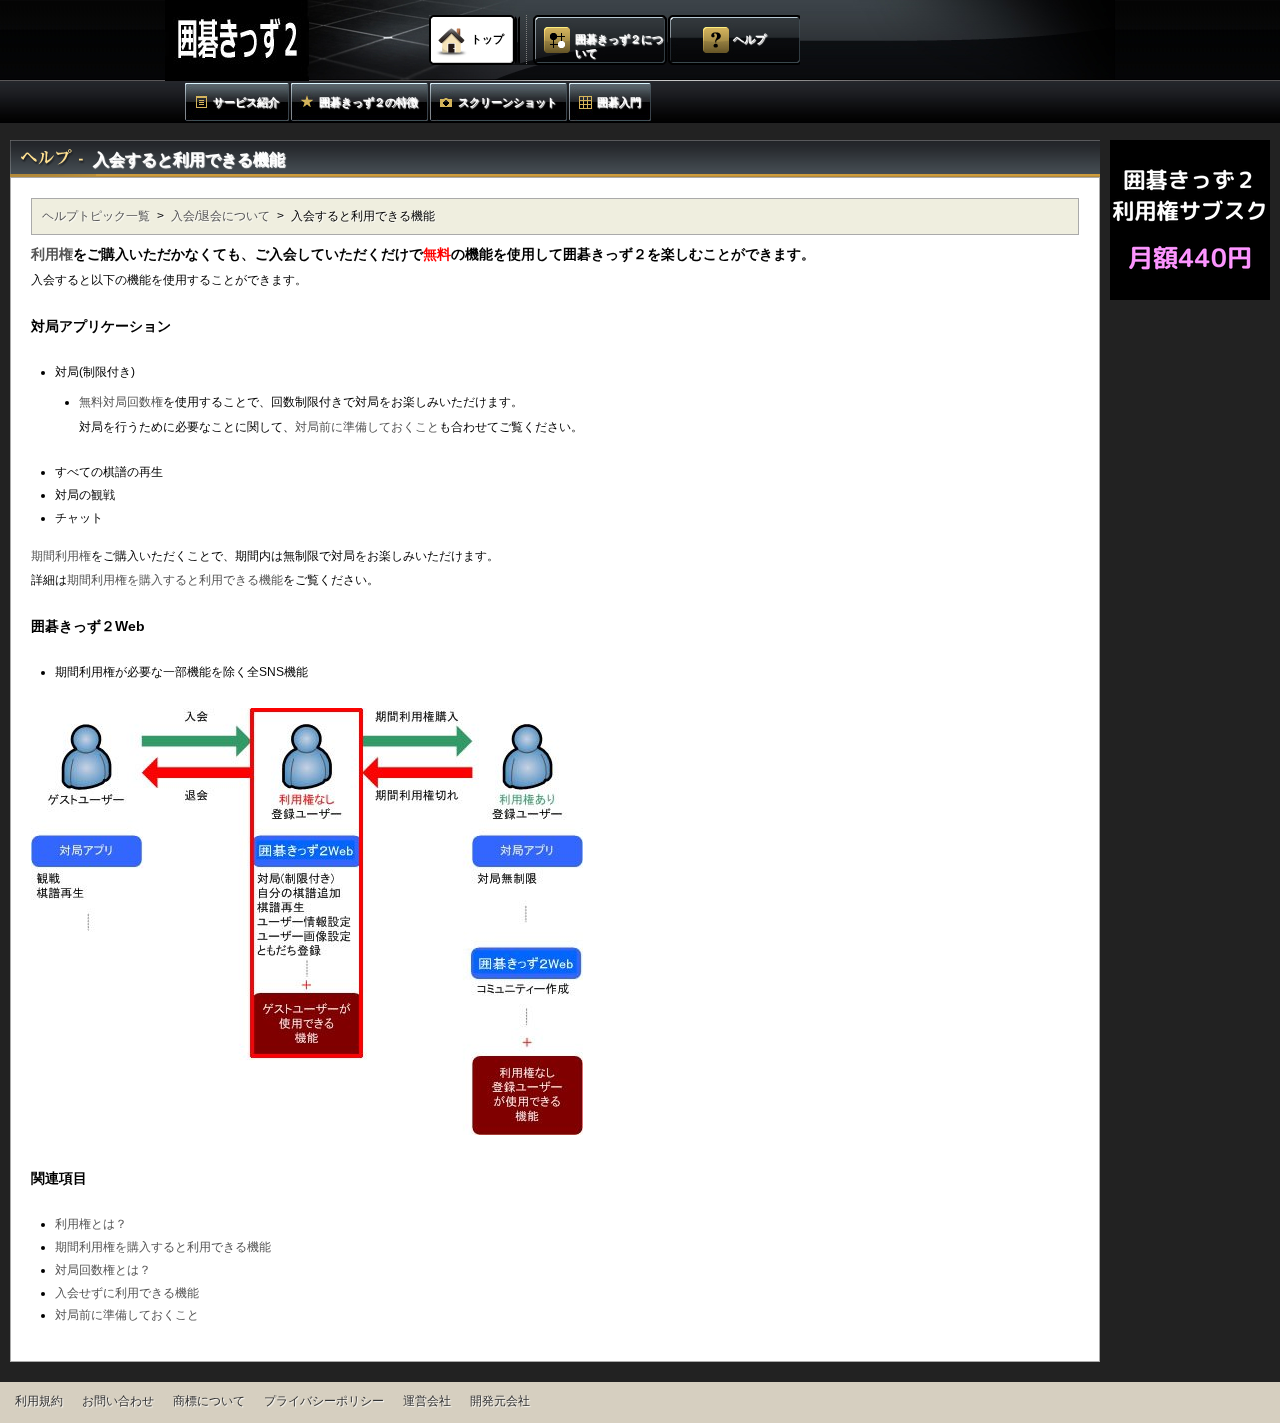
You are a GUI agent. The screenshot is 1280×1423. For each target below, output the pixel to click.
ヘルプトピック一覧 (96, 216)
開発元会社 (500, 1401)
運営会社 (427, 1401)
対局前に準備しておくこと (367, 427)
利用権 (52, 254)
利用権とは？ (91, 1224)
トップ (487, 39)
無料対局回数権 (121, 402)
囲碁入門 (619, 102)
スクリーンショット (507, 102)
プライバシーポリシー (324, 1401)
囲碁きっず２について (619, 46)
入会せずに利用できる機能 (127, 1293)
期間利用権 (61, 556)
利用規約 (39, 1401)
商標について (209, 1401)
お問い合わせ (118, 1401)
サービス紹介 (246, 102)
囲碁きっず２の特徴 (368, 102)
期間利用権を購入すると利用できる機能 (175, 580)
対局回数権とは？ (103, 1270)
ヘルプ (749, 39)
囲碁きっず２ (286, 40)
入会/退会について (220, 216)
